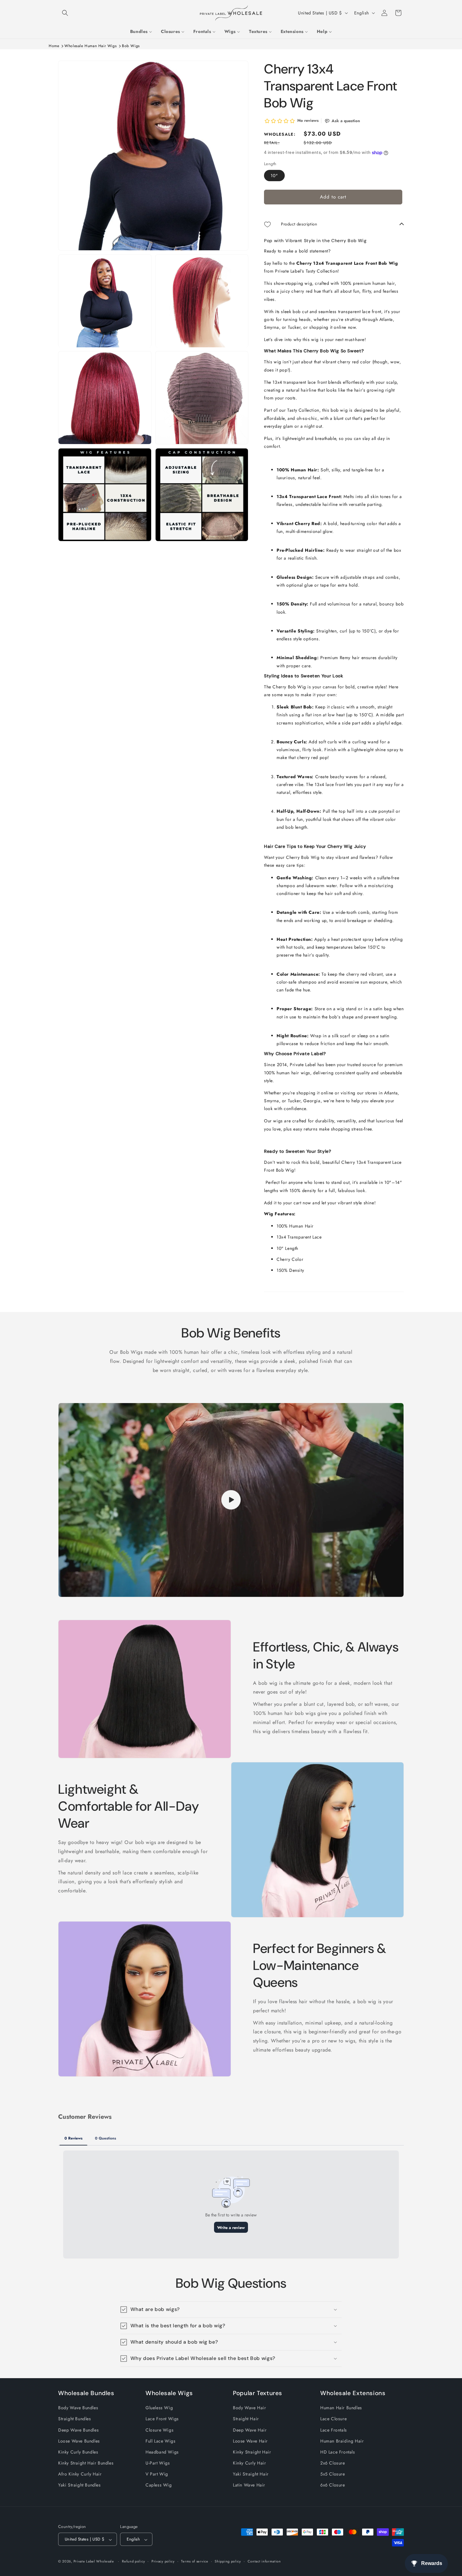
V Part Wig (157, 2474)
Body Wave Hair (249, 2408)
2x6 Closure (333, 2463)
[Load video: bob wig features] (231, 1500)
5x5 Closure (333, 2474)
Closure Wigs (159, 2430)
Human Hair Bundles (341, 2408)
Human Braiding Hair (342, 2441)
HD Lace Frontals (338, 2452)
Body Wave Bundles (78, 2408)
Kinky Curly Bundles (78, 2452)
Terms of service (195, 2562)
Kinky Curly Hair (250, 2463)
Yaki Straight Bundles (80, 2485)
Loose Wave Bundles (79, 2441)
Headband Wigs (162, 2452)
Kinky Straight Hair (252, 2452)
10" (274, 176)
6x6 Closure (333, 2485)
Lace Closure (333, 2419)
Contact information (264, 2562)
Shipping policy (228, 2562)
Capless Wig (159, 2485)
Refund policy (133, 2562)
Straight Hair (246, 2419)
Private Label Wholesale (94, 2562)
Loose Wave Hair (250, 2441)
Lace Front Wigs (162, 2419)
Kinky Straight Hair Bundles (86, 2463)
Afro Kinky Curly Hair (80, 2474)
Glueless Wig (159, 2408)
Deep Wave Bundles (78, 2430)
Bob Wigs (131, 46)
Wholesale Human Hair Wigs (91, 46)
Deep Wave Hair (250, 2430)
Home (54, 46)
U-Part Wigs (158, 2463)
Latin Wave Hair (249, 2485)
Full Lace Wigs (160, 2441)
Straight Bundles (75, 2419)
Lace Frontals (334, 2430)
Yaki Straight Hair (251, 2474)
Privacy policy (163, 2562)
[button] (65, 13)
